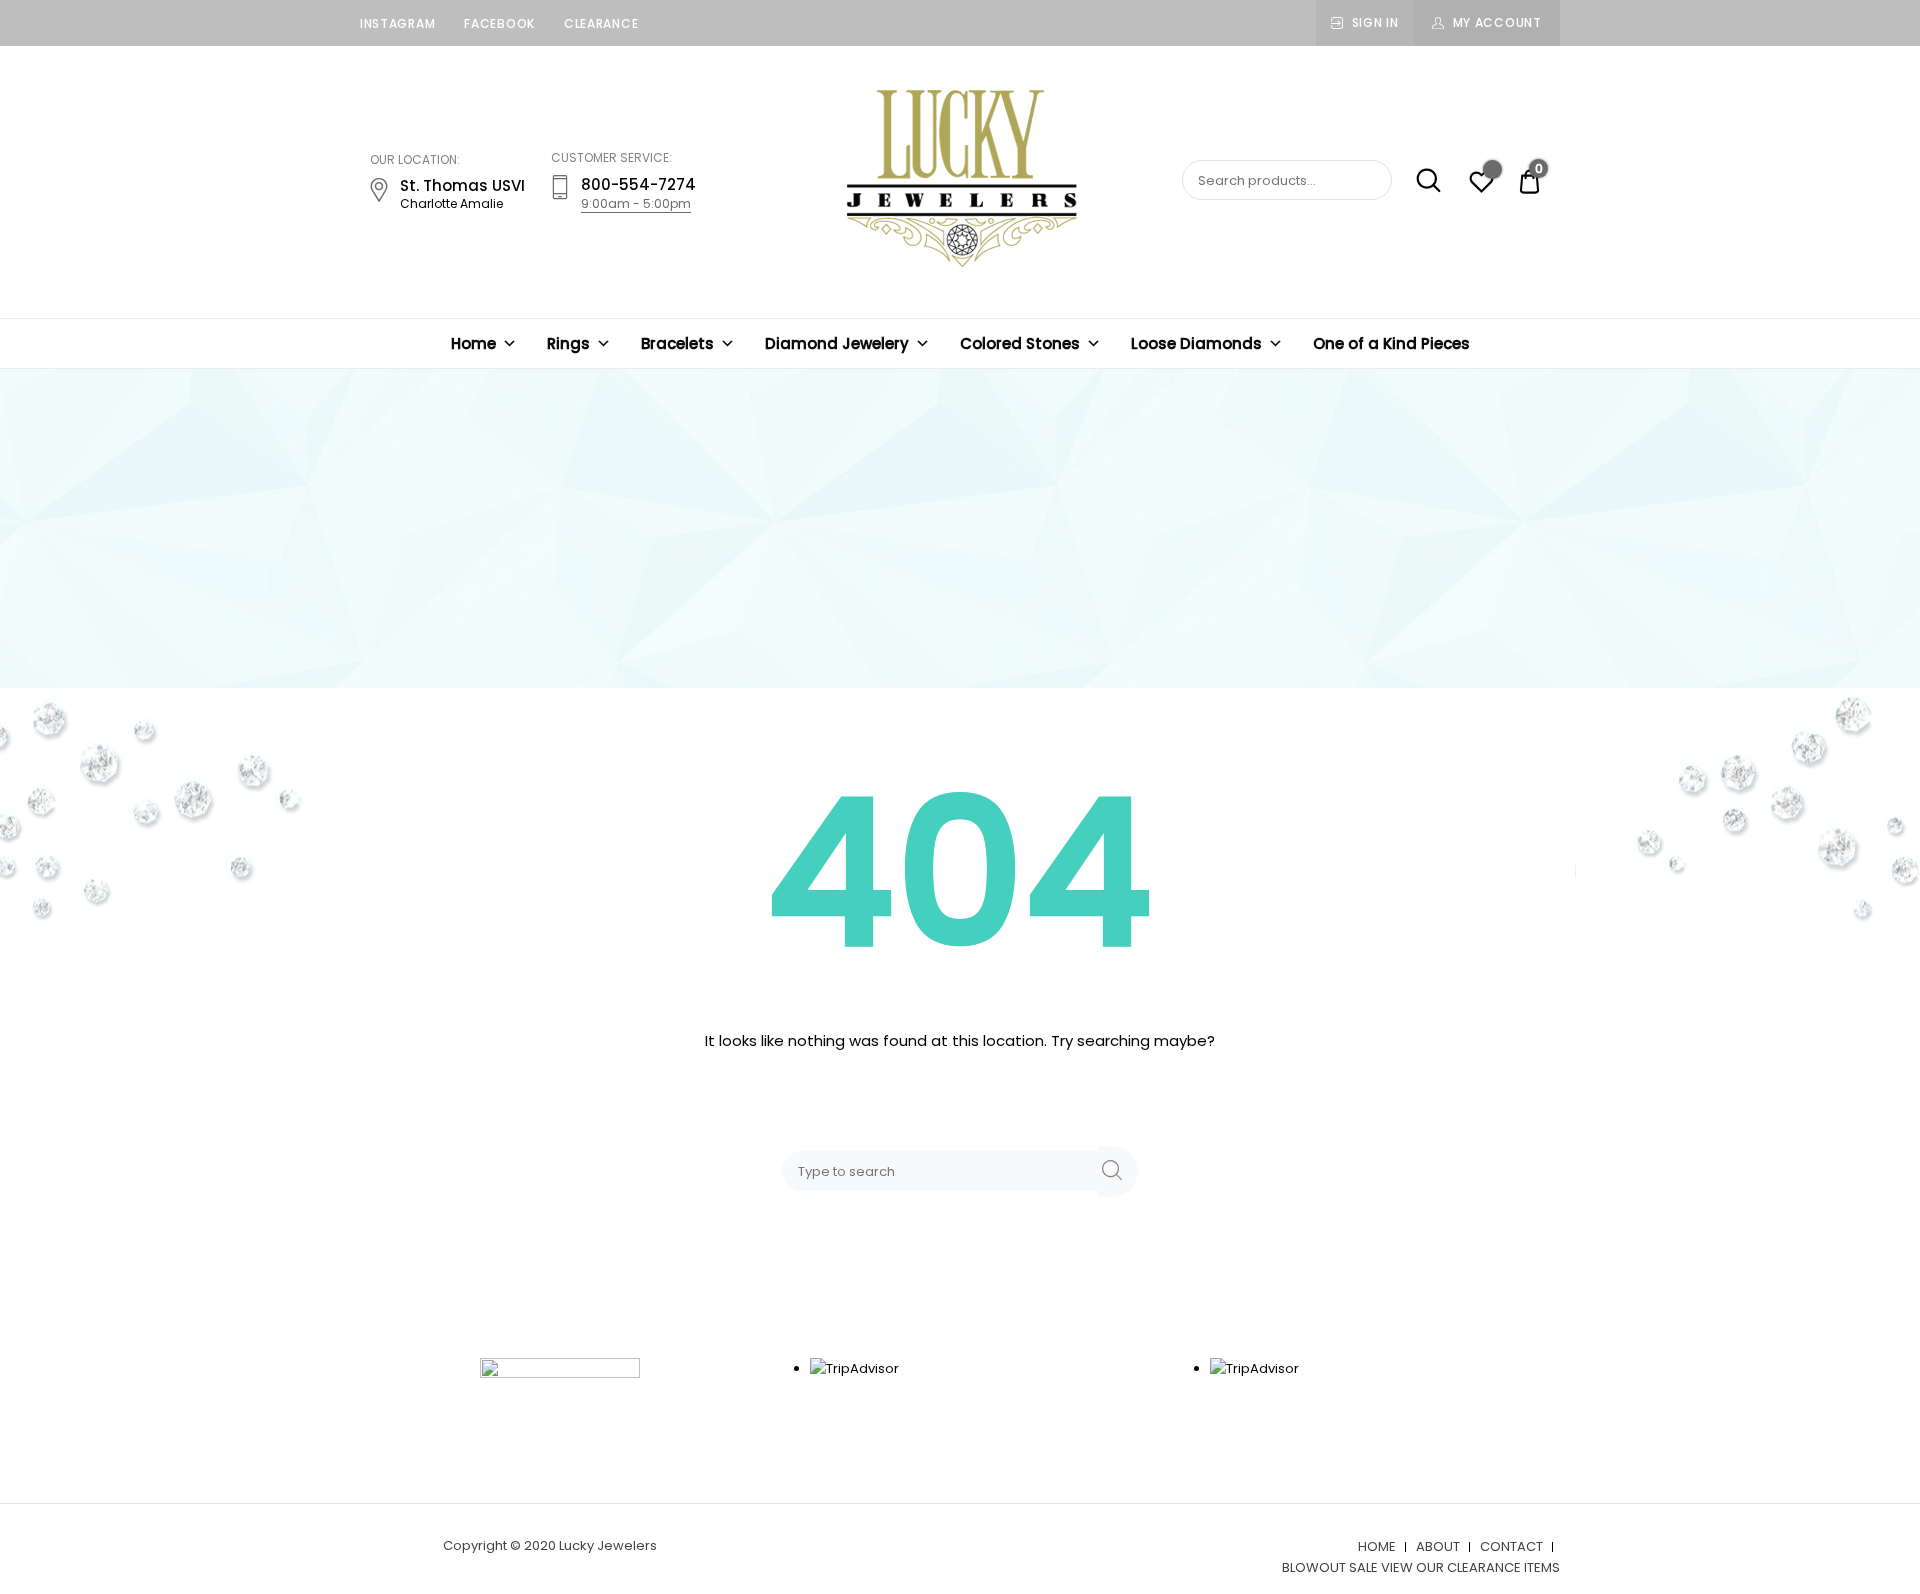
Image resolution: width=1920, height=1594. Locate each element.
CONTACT (1511, 1546)
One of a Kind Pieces (1391, 343)
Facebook (499, 23)
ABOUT (1438, 1546)
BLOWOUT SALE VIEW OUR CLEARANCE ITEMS (1421, 1567)
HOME (1377, 1546)
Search (1418, 181)
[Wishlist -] (1481, 184)
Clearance (601, 23)
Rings (568, 343)
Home (473, 343)
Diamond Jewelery (837, 343)
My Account (1497, 22)
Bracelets (677, 343)
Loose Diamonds (1196, 343)
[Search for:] (944, 1170)
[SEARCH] (1118, 1171)
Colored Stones (1020, 343)
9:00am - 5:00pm (636, 203)
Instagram (397, 23)
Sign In (1375, 22)
